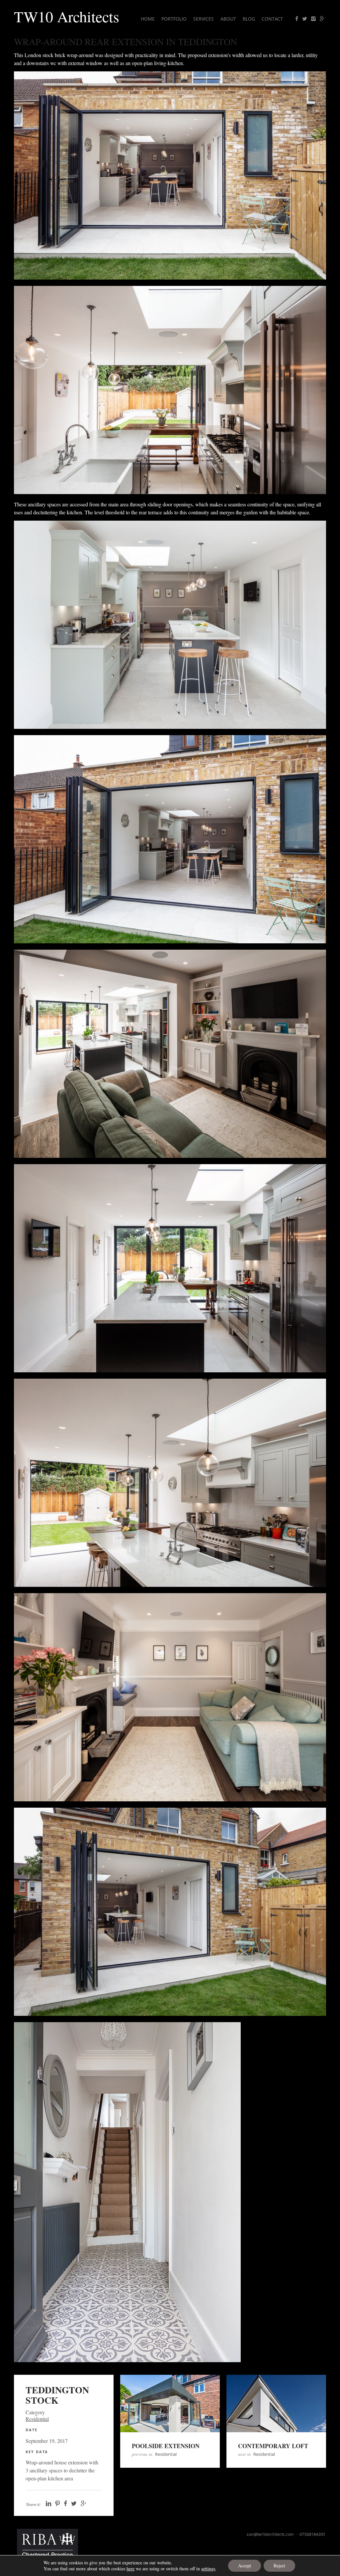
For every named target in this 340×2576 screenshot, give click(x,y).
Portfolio (174, 19)
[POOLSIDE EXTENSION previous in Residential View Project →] (170, 2408)
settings (208, 2569)
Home (148, 19)
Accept (245, 2566)
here (130, 2569)
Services (204, 19)
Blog (249, 19)
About (228, 19)
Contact (272, 19)
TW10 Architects (67, 16)
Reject (279, 2566)
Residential (37, 2419)
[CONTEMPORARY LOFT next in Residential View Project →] (276, 2408)
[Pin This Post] (57, 2504)
